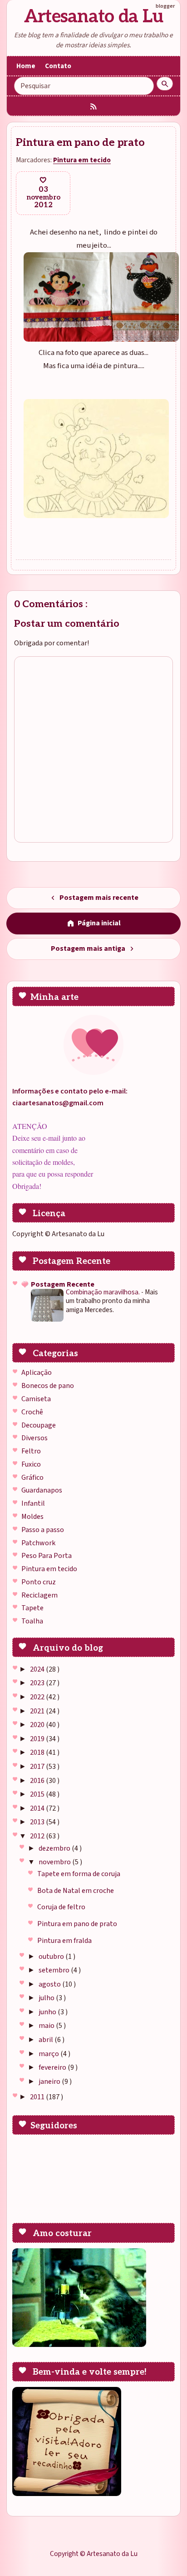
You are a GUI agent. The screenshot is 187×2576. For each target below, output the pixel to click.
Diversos (34, 1438)
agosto (50, 1984)
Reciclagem (39, 1595)
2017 (38, 1767)
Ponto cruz (39, 1582)
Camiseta (36, 1399)
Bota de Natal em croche (76, 1891)
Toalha (32, 1621)
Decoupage (39, 1425)
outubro (52, 1957)
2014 (38, 1808)
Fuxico (31, 1464)
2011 (38, 2097)
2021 (38, 1711)
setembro (55, 1970)
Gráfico (32, 1478)
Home (26, 66)
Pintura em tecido (49, 1569)
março (49, 2054)
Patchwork (38, 1543)
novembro (55, 1862)
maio (47, 2026)
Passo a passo (43, 1530)
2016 (38, 1781)
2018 (38, 1752)
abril (47, 2040)
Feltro (31, 1451)
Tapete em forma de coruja (79, 1874)
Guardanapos (42, 1490)
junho (48, 2012)
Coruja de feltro (61, 1907)
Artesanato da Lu (94, 17)
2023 (38, 1683)
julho (47, 1998)
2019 (38, 1739)
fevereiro (53, 2067)
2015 (38, 1794)
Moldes (32, 1517)
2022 (38, 1697)
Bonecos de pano (48, 1386)
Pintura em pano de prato (77, 1924)
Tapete (32, 1608)
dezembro (55, 1848)
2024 (38, 1669)
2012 (38, 1836)
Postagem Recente (63, 1284)
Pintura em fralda (64, 1941)
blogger (165, 6)
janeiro (50, 2082)
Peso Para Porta (47, 1556)
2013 (38, 1822)
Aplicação (37, 1373)
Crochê (32, 1412)
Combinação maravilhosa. (103, 1292)
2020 (38, 1725)
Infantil (33, 1503)
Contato (58, 66)
